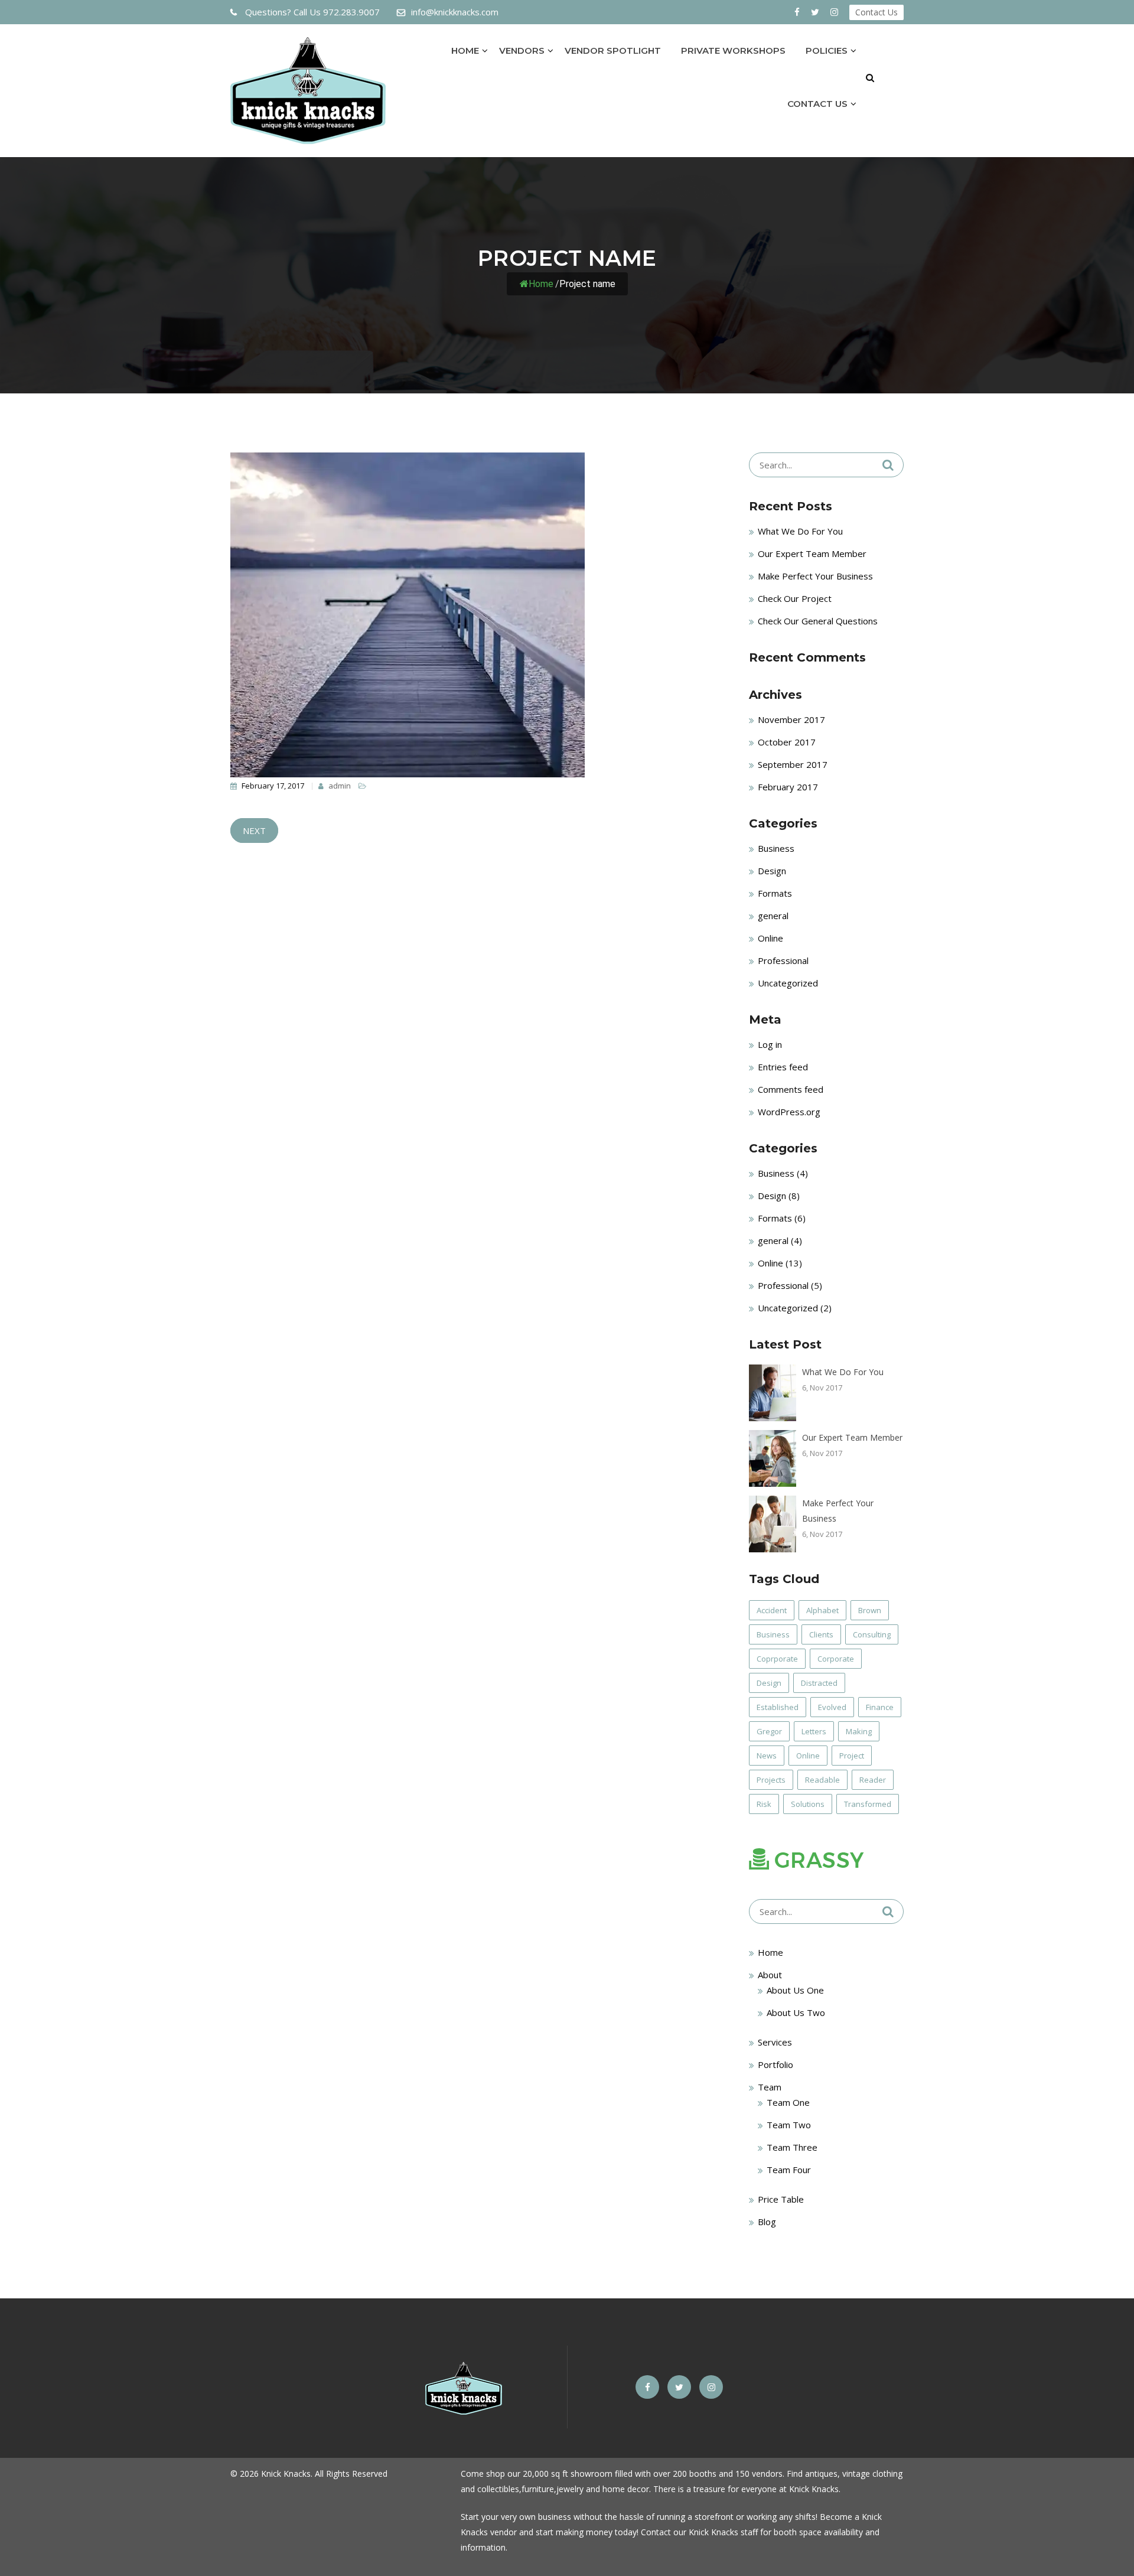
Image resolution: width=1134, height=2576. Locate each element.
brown (870, 1610)
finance (880, 1707)
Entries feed (783, 1067)
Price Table (781, 2199)
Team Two (789, 2125)
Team (770, 2087)
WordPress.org (789, 1112)
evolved (832, 1707)
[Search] (888, 465)
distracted (819, 1683)
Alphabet (822, 1610)
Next (254, 831)
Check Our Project (795, 598)
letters (814, 1731)
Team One (788, 2102)
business (773, 1634)
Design (772, 871)
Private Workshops (733, 51)
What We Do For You (800, 531)
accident (772, 1610)
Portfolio (775, 2064)
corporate (836, 1659)
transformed (868, 1804)
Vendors (522, 51)
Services (775, 2042)
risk (764, 1804)
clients (821, 1634)
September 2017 (793, 764)
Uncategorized (788, 983)
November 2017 (791, 719)
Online (770, 938)
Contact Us (876, 12)
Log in (770, 1044)
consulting (872, 1634)
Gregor (769, 1731)
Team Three (792, 2147)
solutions (808, 1804)
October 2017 (787, 742)
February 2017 (788, 787)
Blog (767, 2222)
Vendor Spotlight (613, 51)
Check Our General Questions (818, 621)
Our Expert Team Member (812, 553)
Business (776, 848)
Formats (775, 893)
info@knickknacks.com (455, 12)
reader (873, 1780)
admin (339, 786)
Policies (827, 51)
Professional (783, 960)
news (767, 1756)
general (773, 916)
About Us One (795, 1990)
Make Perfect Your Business (815, 576)
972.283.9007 (312, 12)
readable (822, 1780)
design (769, 1683)
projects (771, 1780)
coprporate (777, 1659)
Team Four (789, 2170)
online (808, 1756)
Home (465, 51)
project (852, 1756)
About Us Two (796, 2012)
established (778, 1707)
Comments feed (791, 1089)
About (770, 1975)
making (859, 1731)
